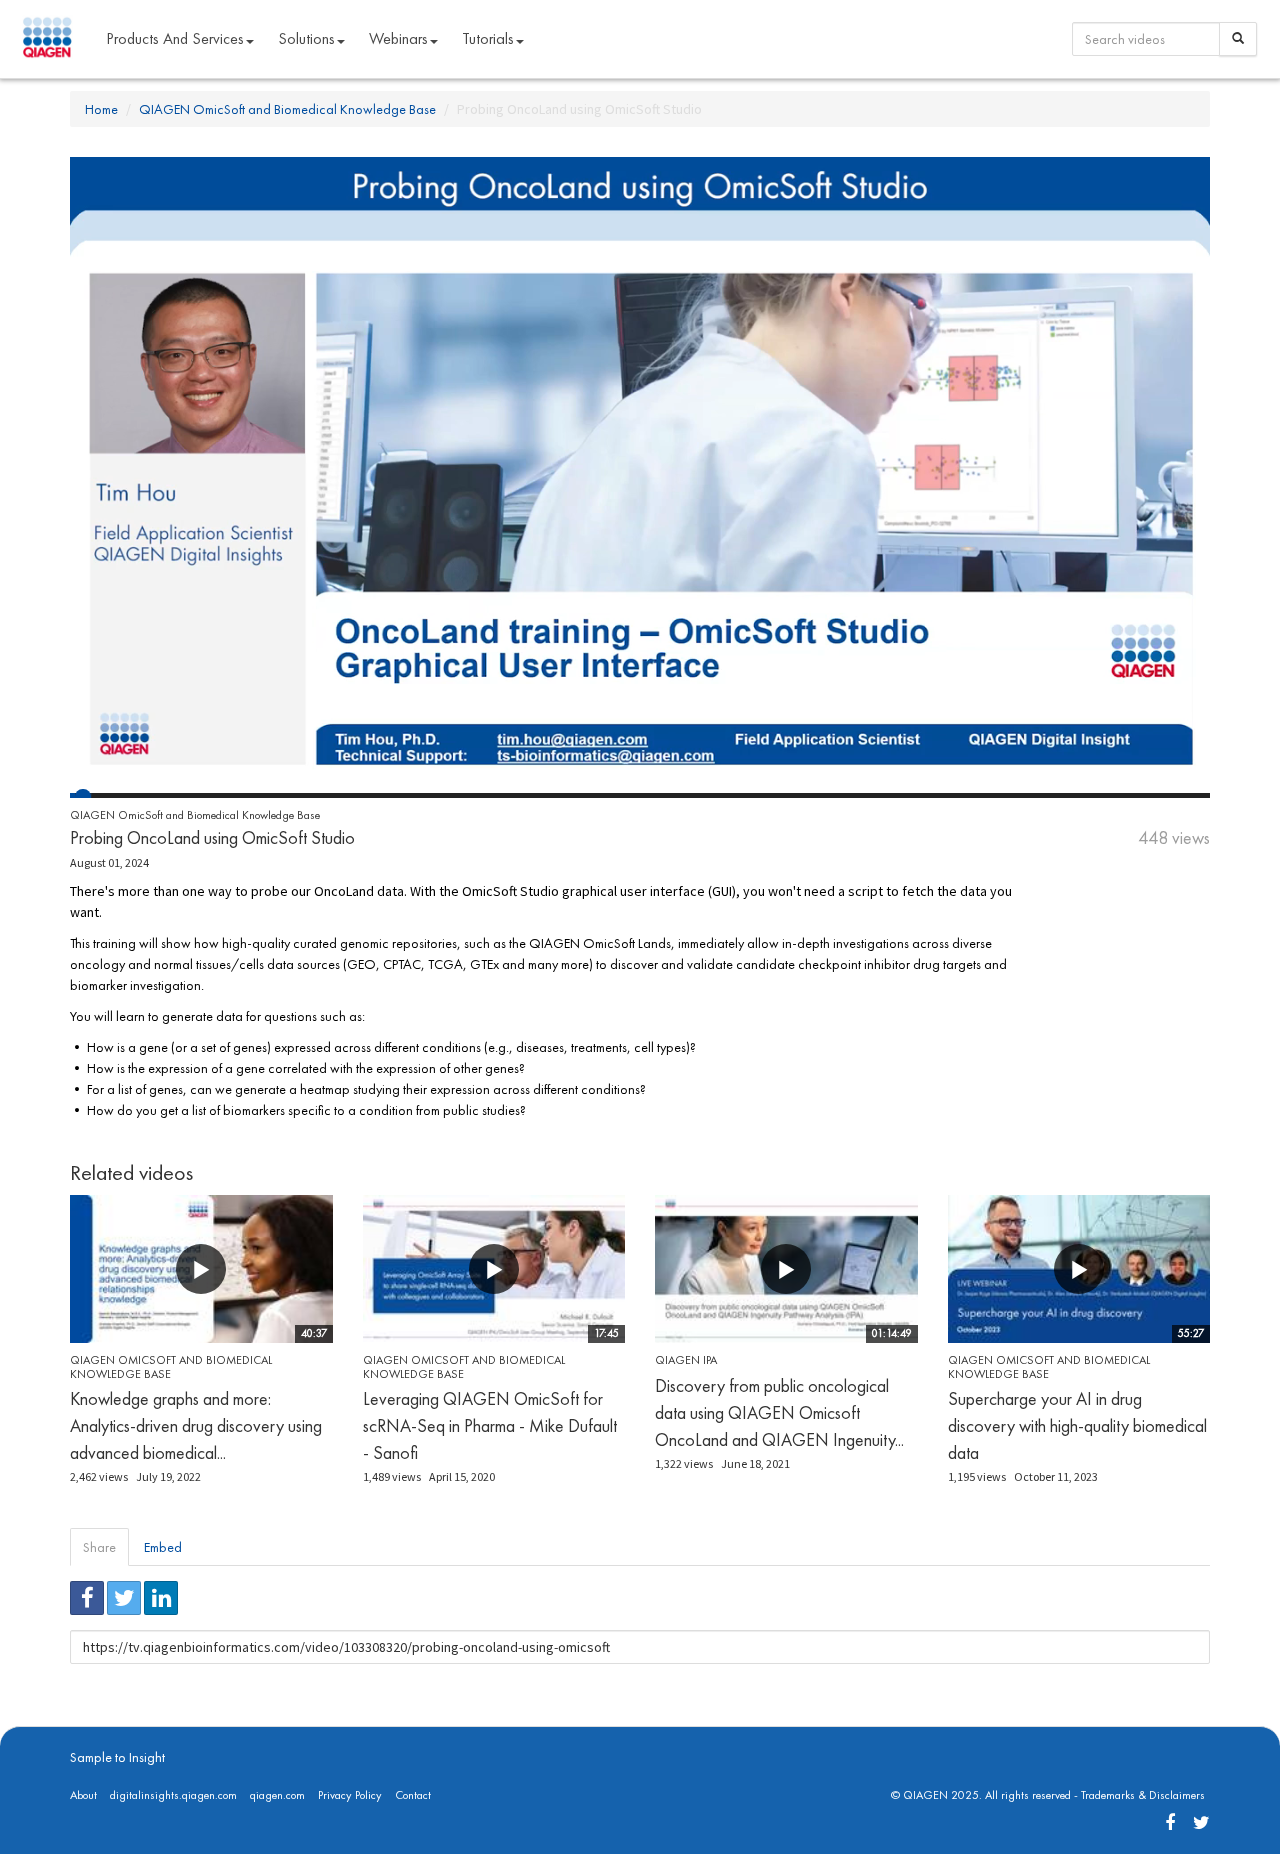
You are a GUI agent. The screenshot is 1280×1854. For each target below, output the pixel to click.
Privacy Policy (350, 1795)
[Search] (1238, 39)
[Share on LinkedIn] (161, 1598)
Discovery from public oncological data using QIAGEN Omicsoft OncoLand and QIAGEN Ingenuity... (779, 1412)
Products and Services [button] (175, 38)
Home (101, 109)
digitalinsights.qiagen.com (173, 1795)
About (83, 1795)
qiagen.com (277, 1795)
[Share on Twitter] (124, 1598)
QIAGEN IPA (686, 1360)
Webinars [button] (398, 38)
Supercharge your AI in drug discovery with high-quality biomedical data (1077, 1425)
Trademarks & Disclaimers (1143, 1795)
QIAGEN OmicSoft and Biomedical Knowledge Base (287, 109)
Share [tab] (99, 1547)
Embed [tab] (163, 1547)
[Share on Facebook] (87, 1598)
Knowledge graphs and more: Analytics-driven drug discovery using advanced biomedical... (196, 1425)
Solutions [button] (306, 38)
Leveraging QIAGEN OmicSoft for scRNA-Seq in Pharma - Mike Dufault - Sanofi (490, 1425)
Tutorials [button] (488, 38)
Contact (413, 1795)
